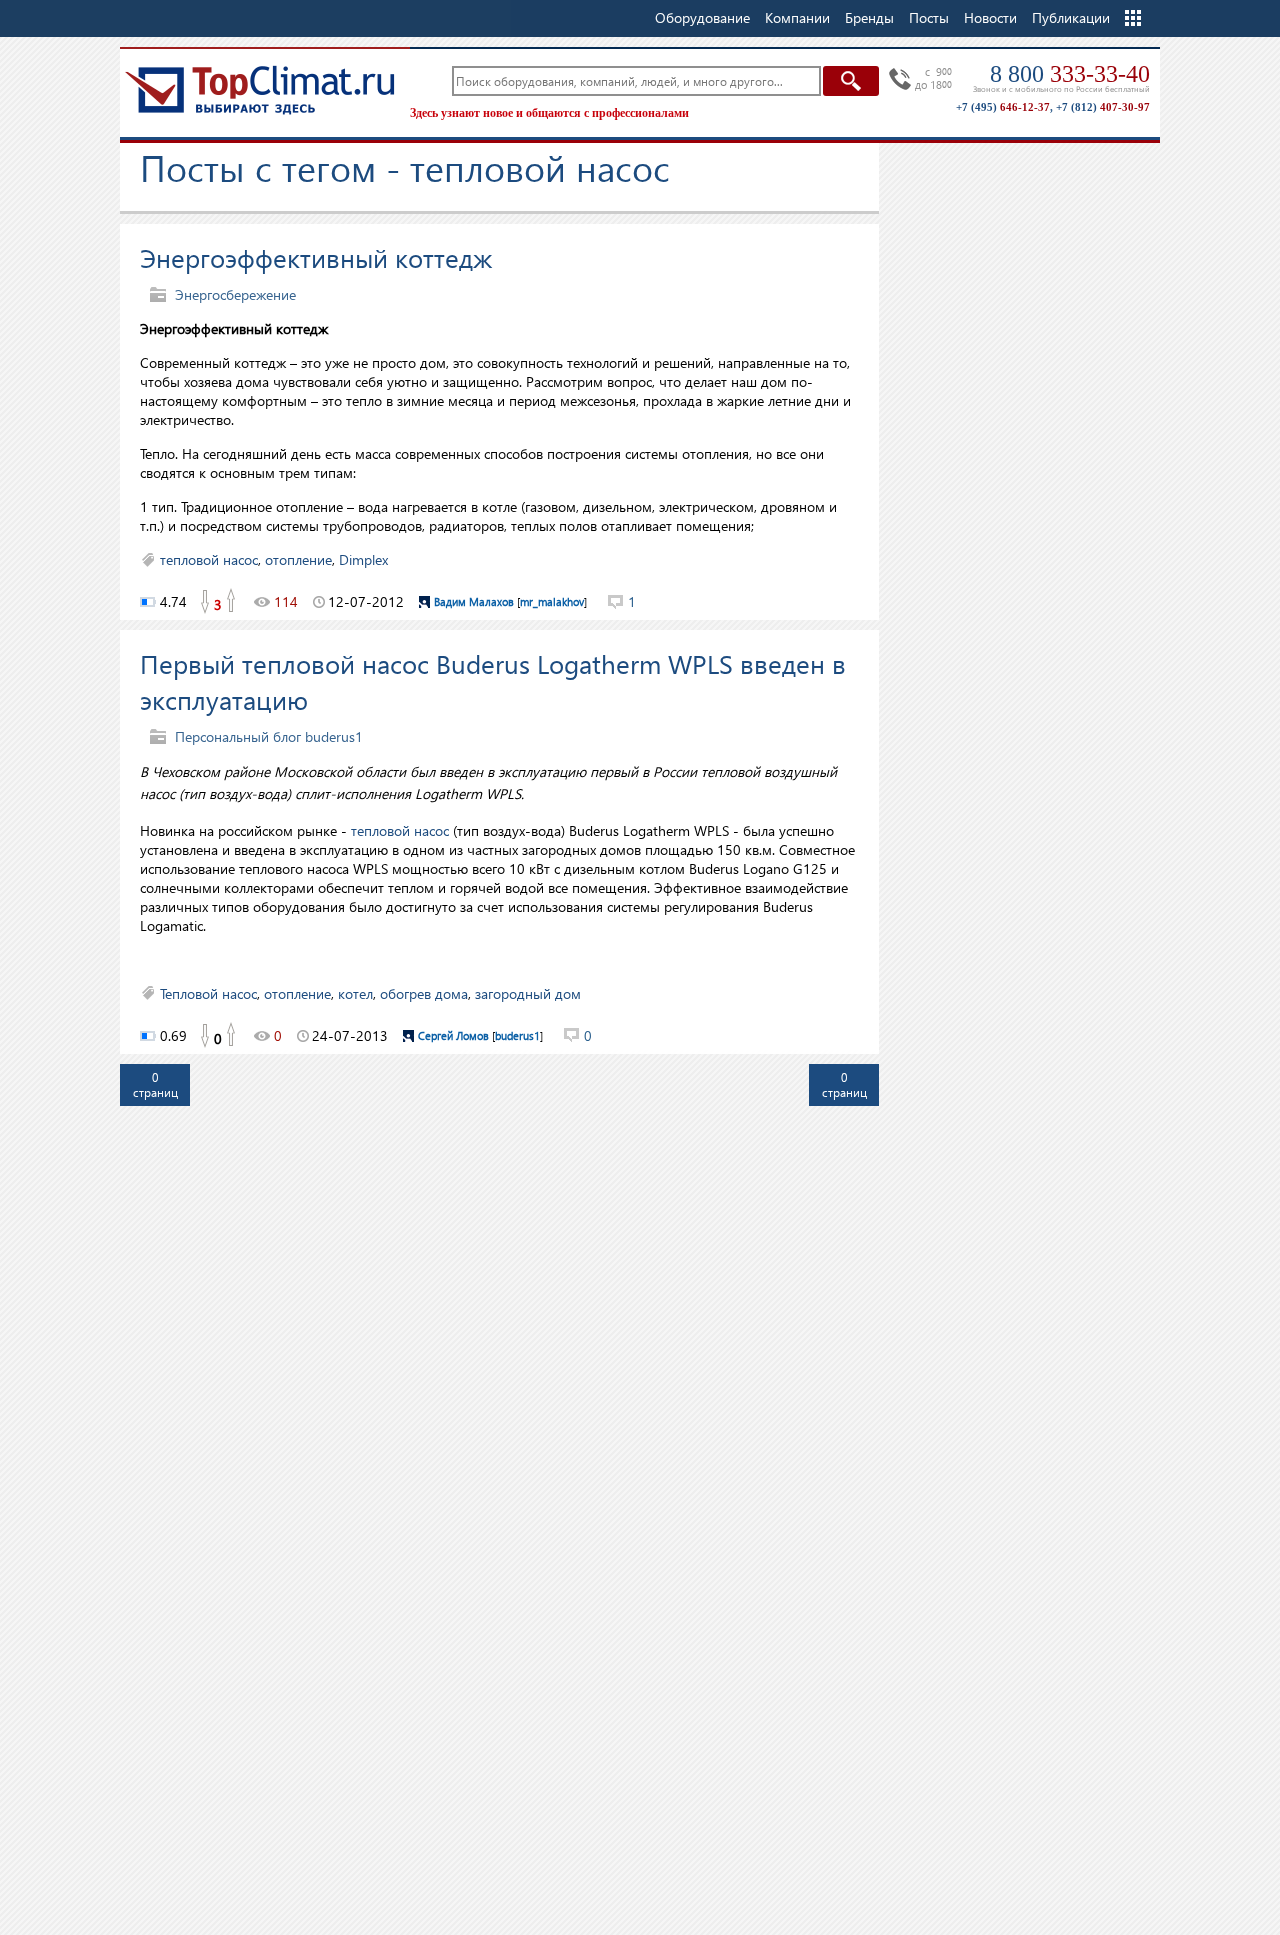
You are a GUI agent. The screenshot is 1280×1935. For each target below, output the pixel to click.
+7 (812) (1103, 107)
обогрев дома (424, 993)
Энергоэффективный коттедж (316, 257)
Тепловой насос (208, 993)
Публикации (1071, 17)
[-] (204, 602)
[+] (232, 602)
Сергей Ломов (453, 1035)
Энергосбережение (235, 294)
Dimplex (363, 559)
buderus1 (517, 1035)
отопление (298, 559)
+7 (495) (1003, 107)
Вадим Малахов (474, 601)
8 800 (1070, 74)
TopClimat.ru (260, 90)
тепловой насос (209, 559)
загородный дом (528, 993)
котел (355, 993)
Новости (990, 17)
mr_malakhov (552, 601)
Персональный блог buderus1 (269, 736)
